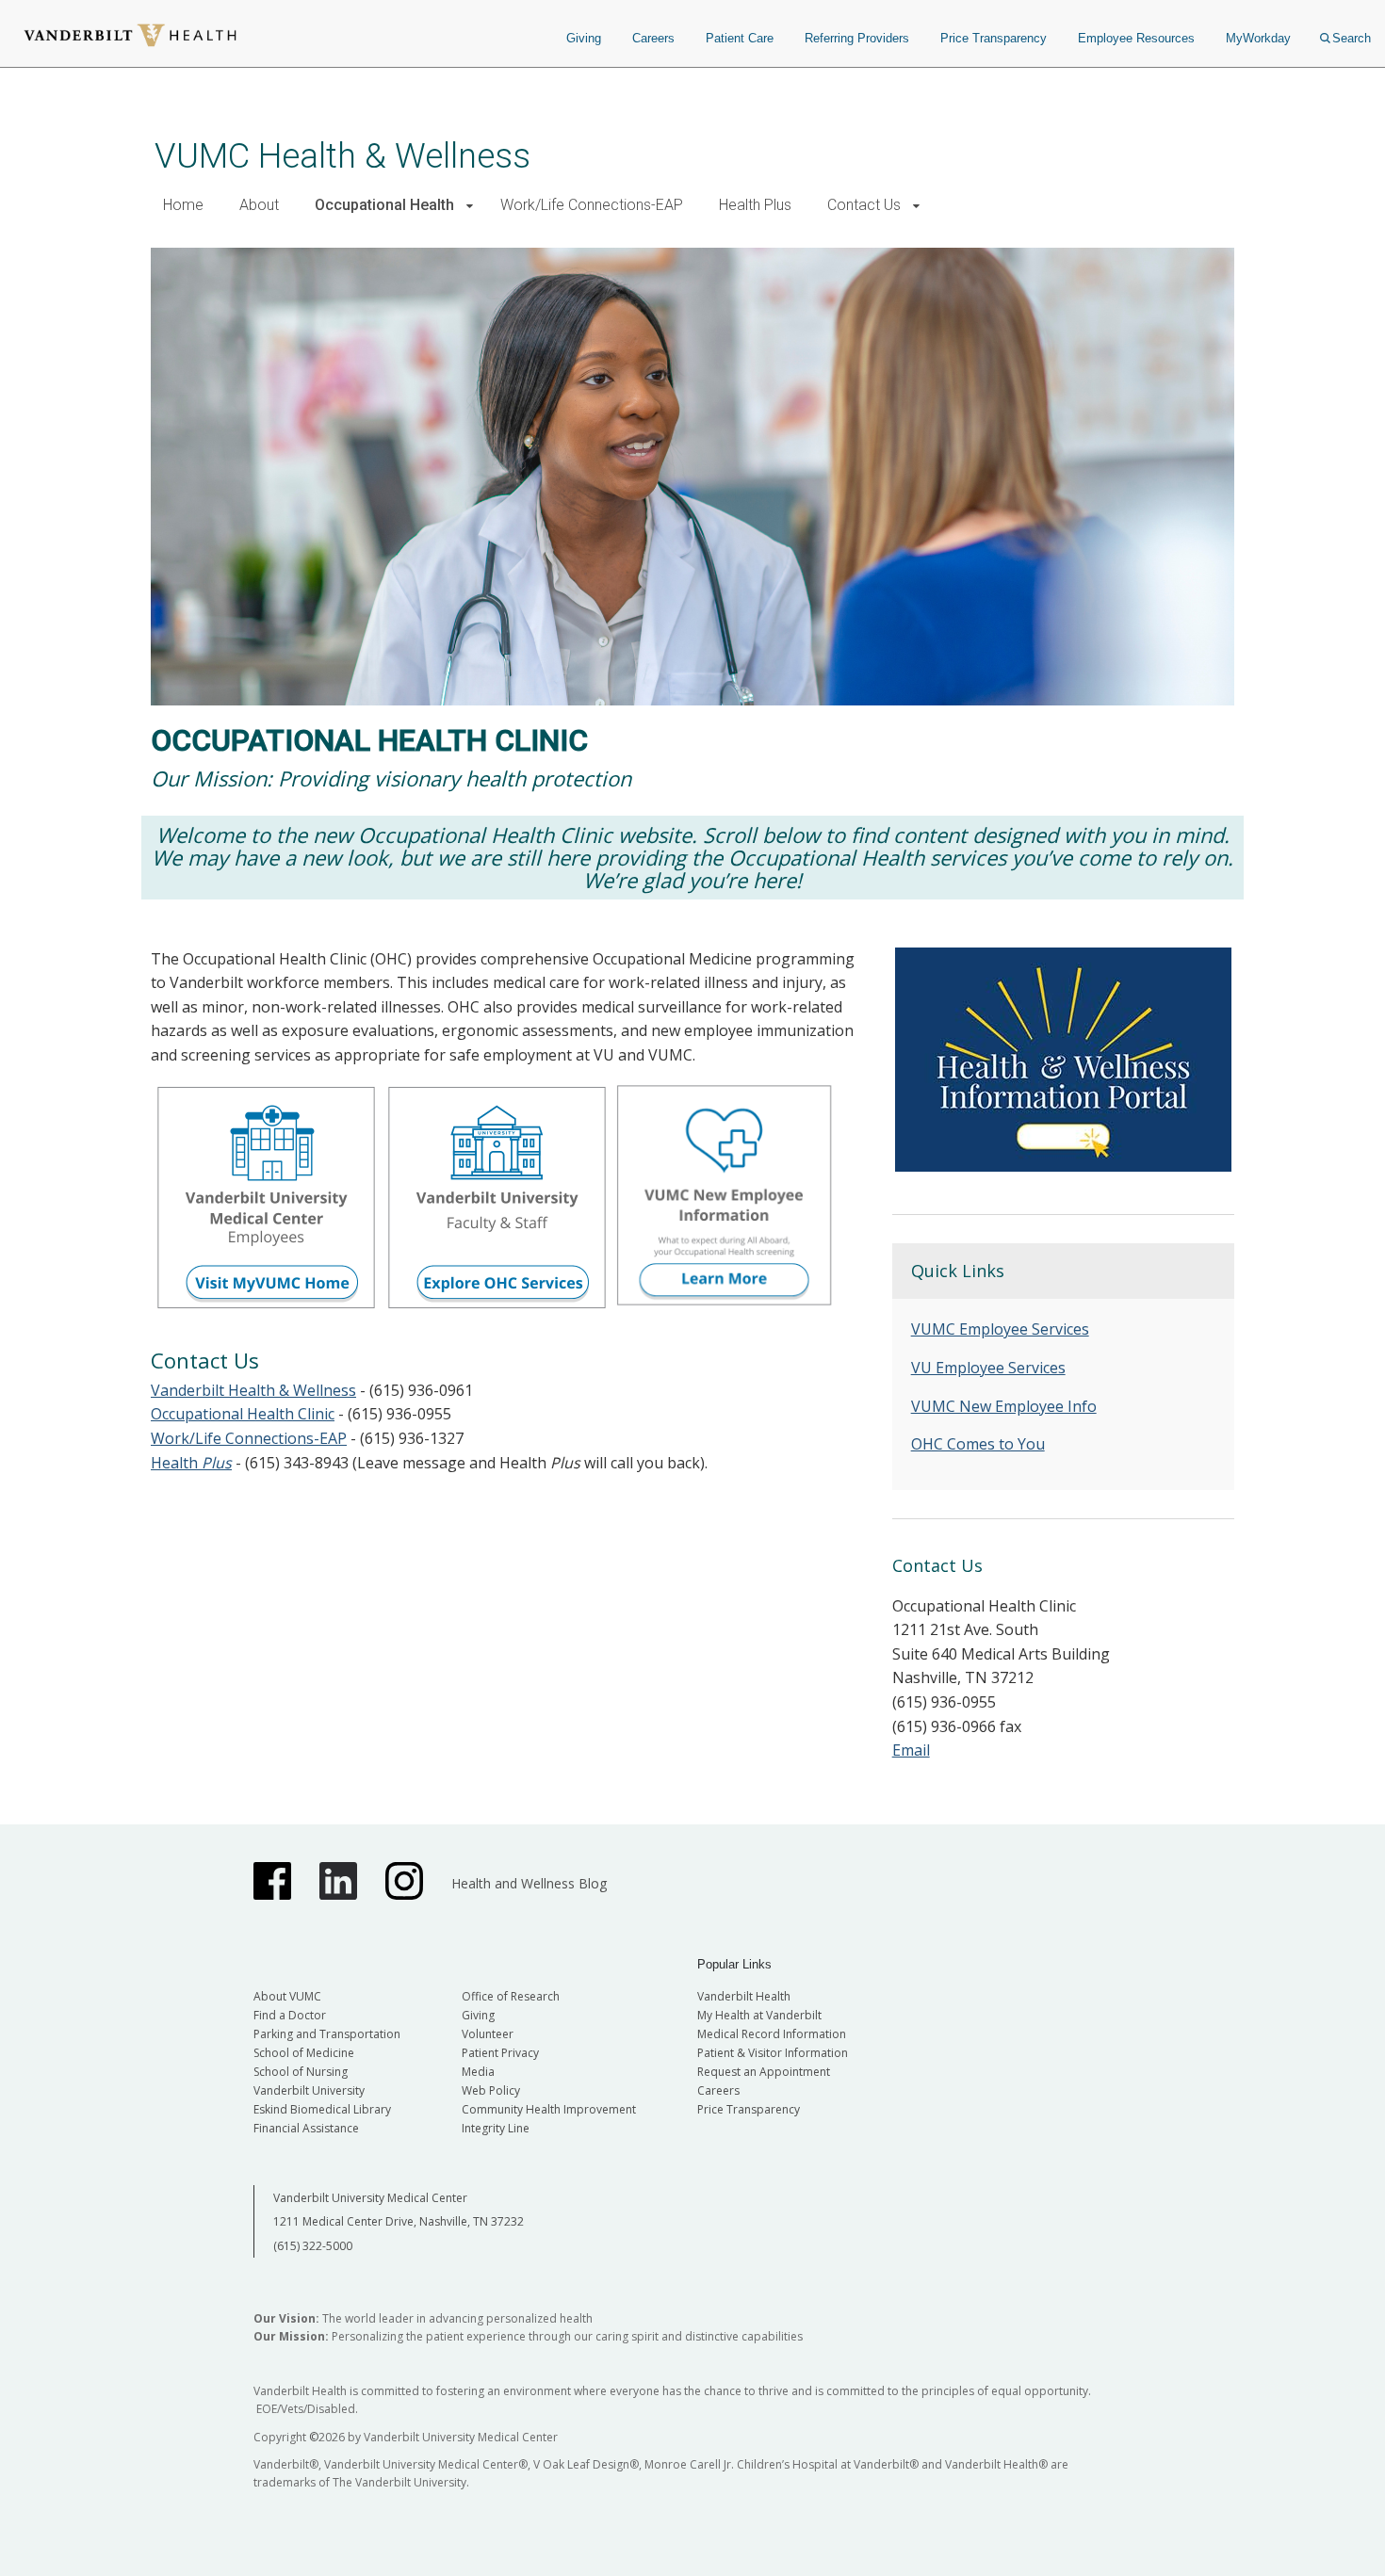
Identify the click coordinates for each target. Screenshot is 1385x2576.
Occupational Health (384, 205)
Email (911, 1750)
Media (478, 2072)
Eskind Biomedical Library (322, 2109)
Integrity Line (496, 2128)
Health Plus (755, 205)
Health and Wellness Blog (529, 1883)
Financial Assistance (306, 2128)
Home (183, 205)
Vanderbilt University (309, 2090)
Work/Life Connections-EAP (592, 205)
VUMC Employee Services (1000, 1329)
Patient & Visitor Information (773, 2053)
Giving (584, 38)
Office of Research (511, 1996)
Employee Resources (1136, 38)
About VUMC (287, 1996)
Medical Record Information (772, 2034)
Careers (653, 38)
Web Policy (491, 2090)
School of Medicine (304, 2053)
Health (191, 1463)
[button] (470, 206)
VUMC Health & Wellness (342, 156)
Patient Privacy (500, 2053)
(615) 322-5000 (313, 2246)
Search (1352, 38)
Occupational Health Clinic (243, 1414)
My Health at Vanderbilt (759, 2015)
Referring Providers (857, 38)
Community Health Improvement (549, 2109)
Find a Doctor (290, 2015)
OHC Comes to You (978, 1444)
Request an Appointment (764, 2072)
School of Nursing (301, 2072)
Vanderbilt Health (744, 1996)
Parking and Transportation (327, 2034)
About (259, 205)
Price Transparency (994, 38)
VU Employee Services (988, 1368)
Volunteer (488, 2034)
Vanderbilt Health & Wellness (253, 1390)
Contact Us (864, 205)
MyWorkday (1258, 38)
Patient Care (740, 38)
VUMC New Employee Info (1004, 1406)
